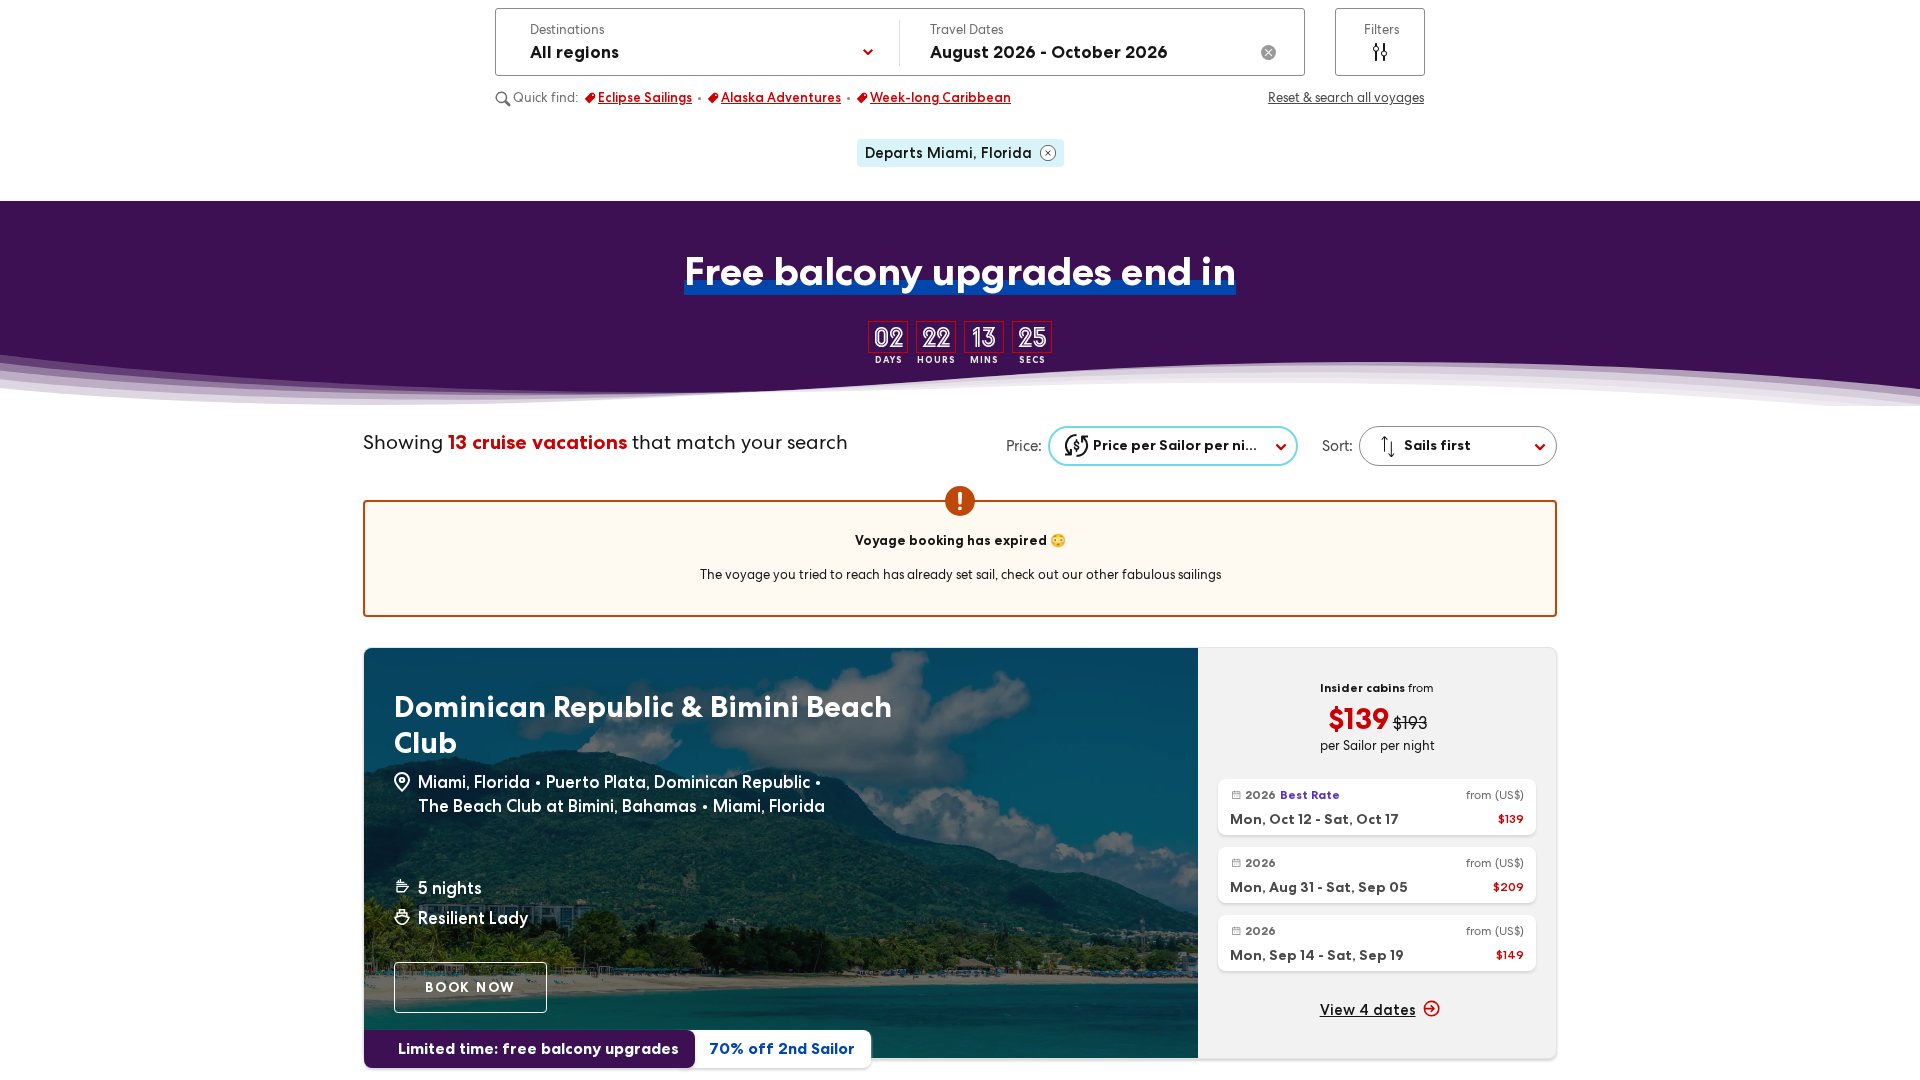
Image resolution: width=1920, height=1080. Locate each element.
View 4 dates (1368, 1010)
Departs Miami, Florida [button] (948, 153)
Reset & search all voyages (1346, 97)
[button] (700, 42)
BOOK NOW (470, 987)
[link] (1377, 807)
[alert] (960, 551)
